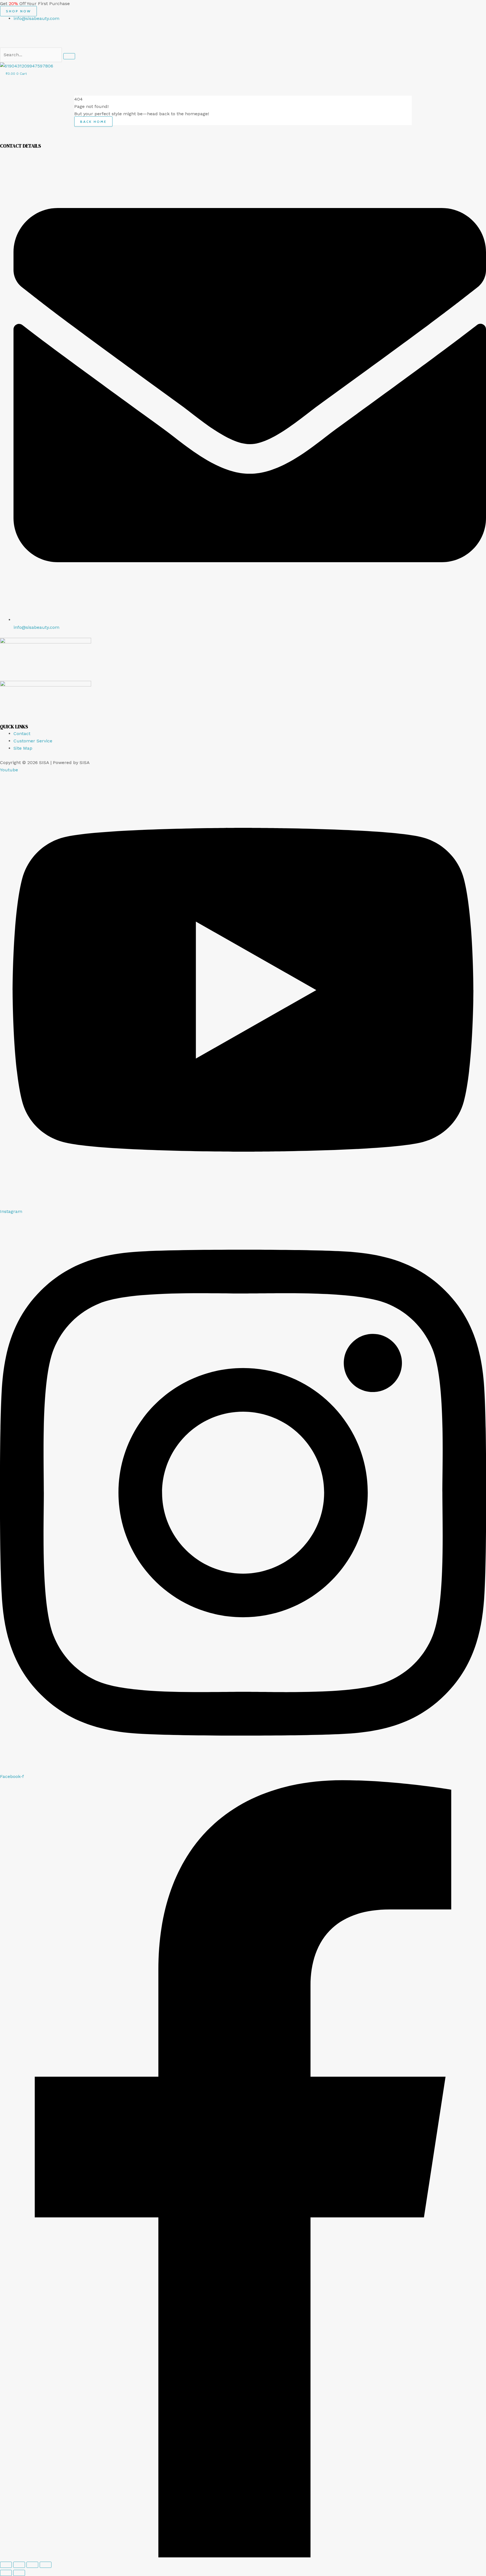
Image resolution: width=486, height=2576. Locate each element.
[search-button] (69, 56)
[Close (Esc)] (46, 2565)
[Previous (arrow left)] (6, 2573)
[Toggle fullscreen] (19, 2565)
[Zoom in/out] (6, 2565)
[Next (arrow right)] (19, 2573)
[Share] (32, 2565)
